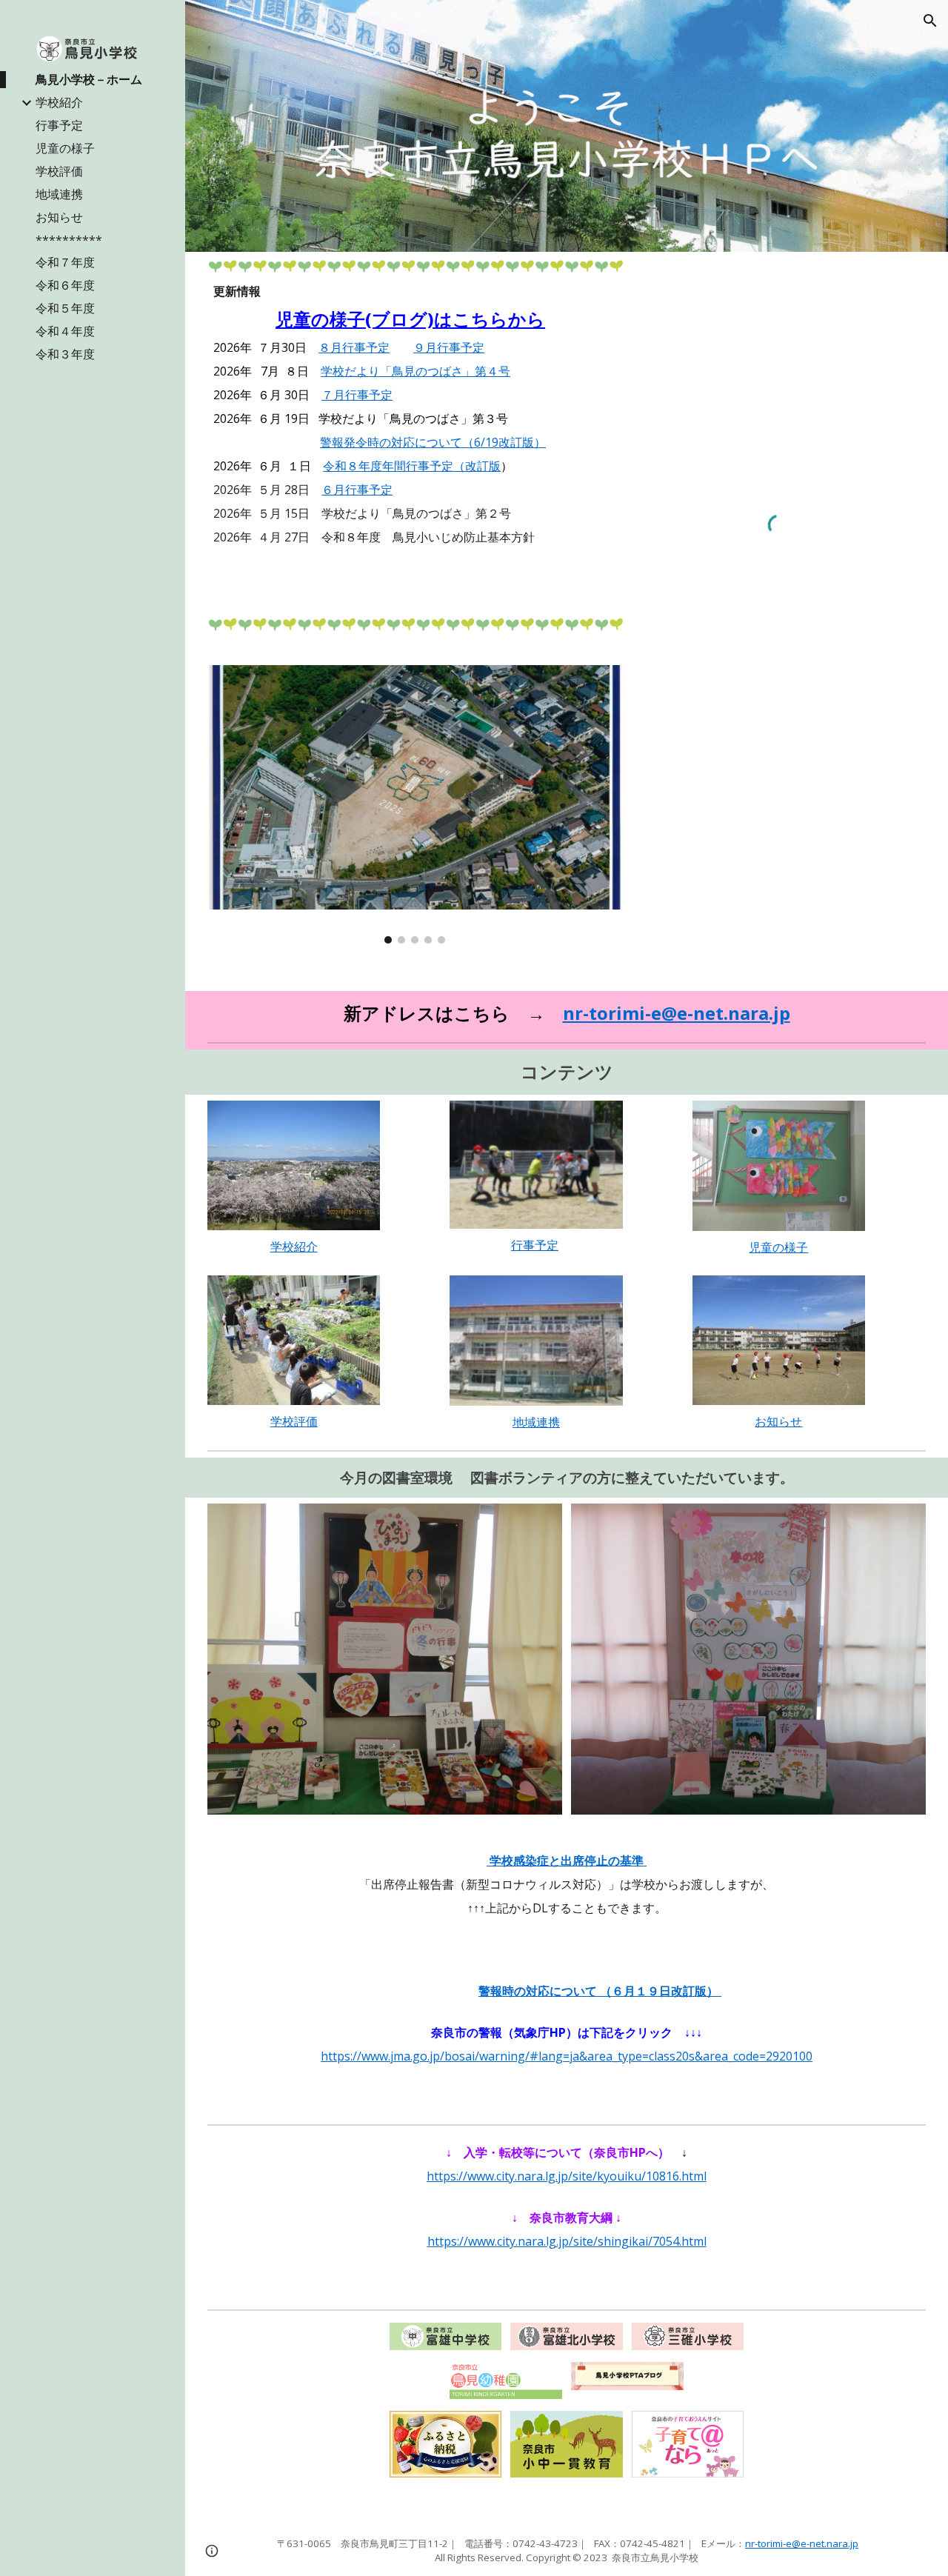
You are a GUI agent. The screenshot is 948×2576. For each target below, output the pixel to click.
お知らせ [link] (59, 217)
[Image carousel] (415, 804)
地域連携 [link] (59, 194)
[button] (930, 21)
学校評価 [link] (59, 171)
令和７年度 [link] (65, 262)
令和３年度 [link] (65, 354)
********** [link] (69, 240)
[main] (415, 441)
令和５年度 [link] (65, 308)
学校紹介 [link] (59, 102)
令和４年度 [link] (65, 331)
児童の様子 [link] (65, 148)
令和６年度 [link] (65, 285)
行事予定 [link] (59, 125)
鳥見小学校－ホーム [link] (89, 79)
